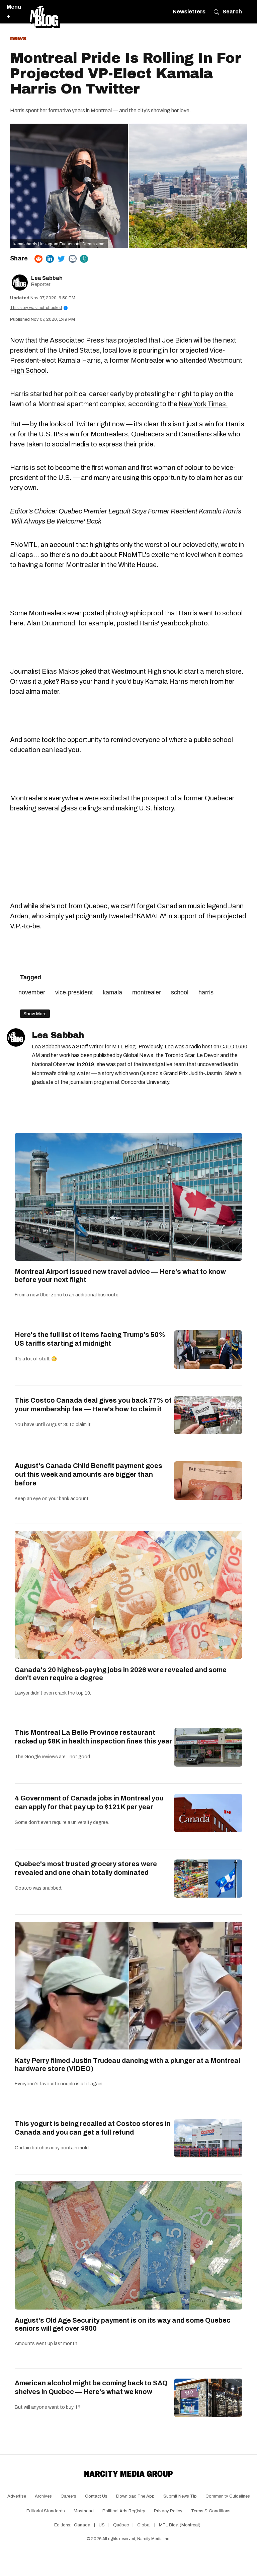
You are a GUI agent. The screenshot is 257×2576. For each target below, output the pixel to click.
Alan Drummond (51, 623)
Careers (68, 2496)
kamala (112, 992)
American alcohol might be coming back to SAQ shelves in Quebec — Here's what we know (91, 2387)
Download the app (135, 2496)
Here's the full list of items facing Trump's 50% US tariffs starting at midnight (90, 1339)
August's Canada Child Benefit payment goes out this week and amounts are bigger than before (89, 1474)
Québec (121, 2525)
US (102, 2525)
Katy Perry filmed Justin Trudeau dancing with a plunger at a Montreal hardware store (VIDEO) (127, 2065)
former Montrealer (137, 360)
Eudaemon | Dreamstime (82, 244)
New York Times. (203, 404)
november (32, 992)
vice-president (74, 992)
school (180, 992)
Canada (82, 2525)
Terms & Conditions (211, 2511)
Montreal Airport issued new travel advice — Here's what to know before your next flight (120, 1276)
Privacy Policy (168, 2511)
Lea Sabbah (47, 278)
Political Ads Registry (124, 2511)
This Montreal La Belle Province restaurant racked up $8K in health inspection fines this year (94, 1737)
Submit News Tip (180, 2496)
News (18, 38)
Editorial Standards (46, 2511)
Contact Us (96, 2496)
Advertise (17, 2496)
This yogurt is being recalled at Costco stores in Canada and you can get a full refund (93, 2128)
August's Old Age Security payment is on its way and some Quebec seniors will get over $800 (123, 2324)
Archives (43, 2496)
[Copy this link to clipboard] (84, 259)
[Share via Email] (73, 259)
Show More (35, 1014)
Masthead (84, 2511)
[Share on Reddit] (38, 259)
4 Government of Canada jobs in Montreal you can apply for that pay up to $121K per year (89, 1802)
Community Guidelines (228, 2496)
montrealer (147, 992)
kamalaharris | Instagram (36, 244)
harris (206, 992)
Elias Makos (60, 671)
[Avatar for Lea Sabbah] (16, 1037)
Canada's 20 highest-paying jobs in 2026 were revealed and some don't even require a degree (121, 1674)
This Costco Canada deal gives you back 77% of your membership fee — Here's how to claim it (93, 1405)
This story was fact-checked (38, 308)
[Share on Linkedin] (50, 259)
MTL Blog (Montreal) (180, 2525)
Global (144, 2525)
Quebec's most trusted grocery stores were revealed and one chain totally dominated (86, 1868)
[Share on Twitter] (61, 259)
